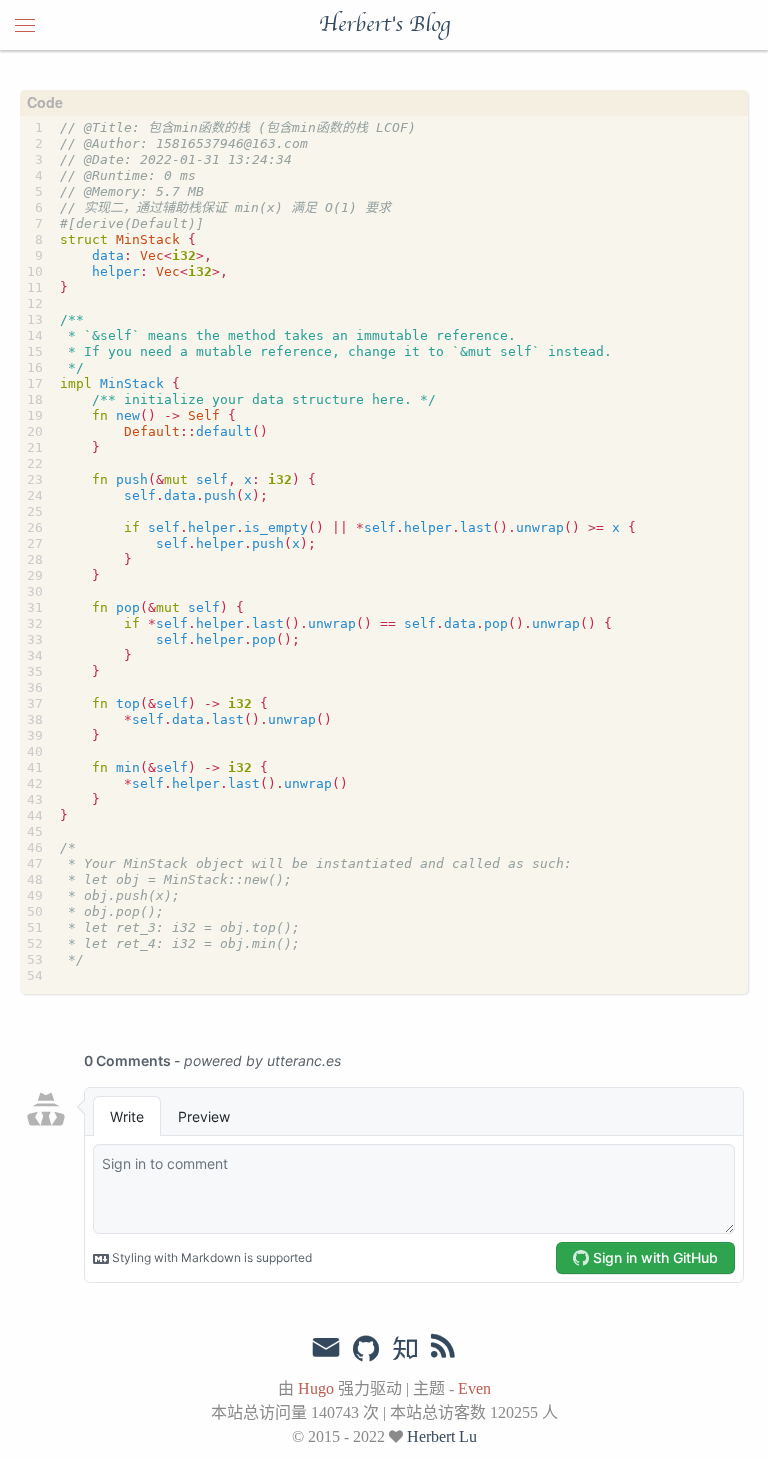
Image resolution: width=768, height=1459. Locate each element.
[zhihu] (404, 1350)
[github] (366, 1350)
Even (474, 1388)
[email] (326, 1348)
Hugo (316, 1388)
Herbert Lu (442, 1436)
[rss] (443, 1350)
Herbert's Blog (384, 25)
